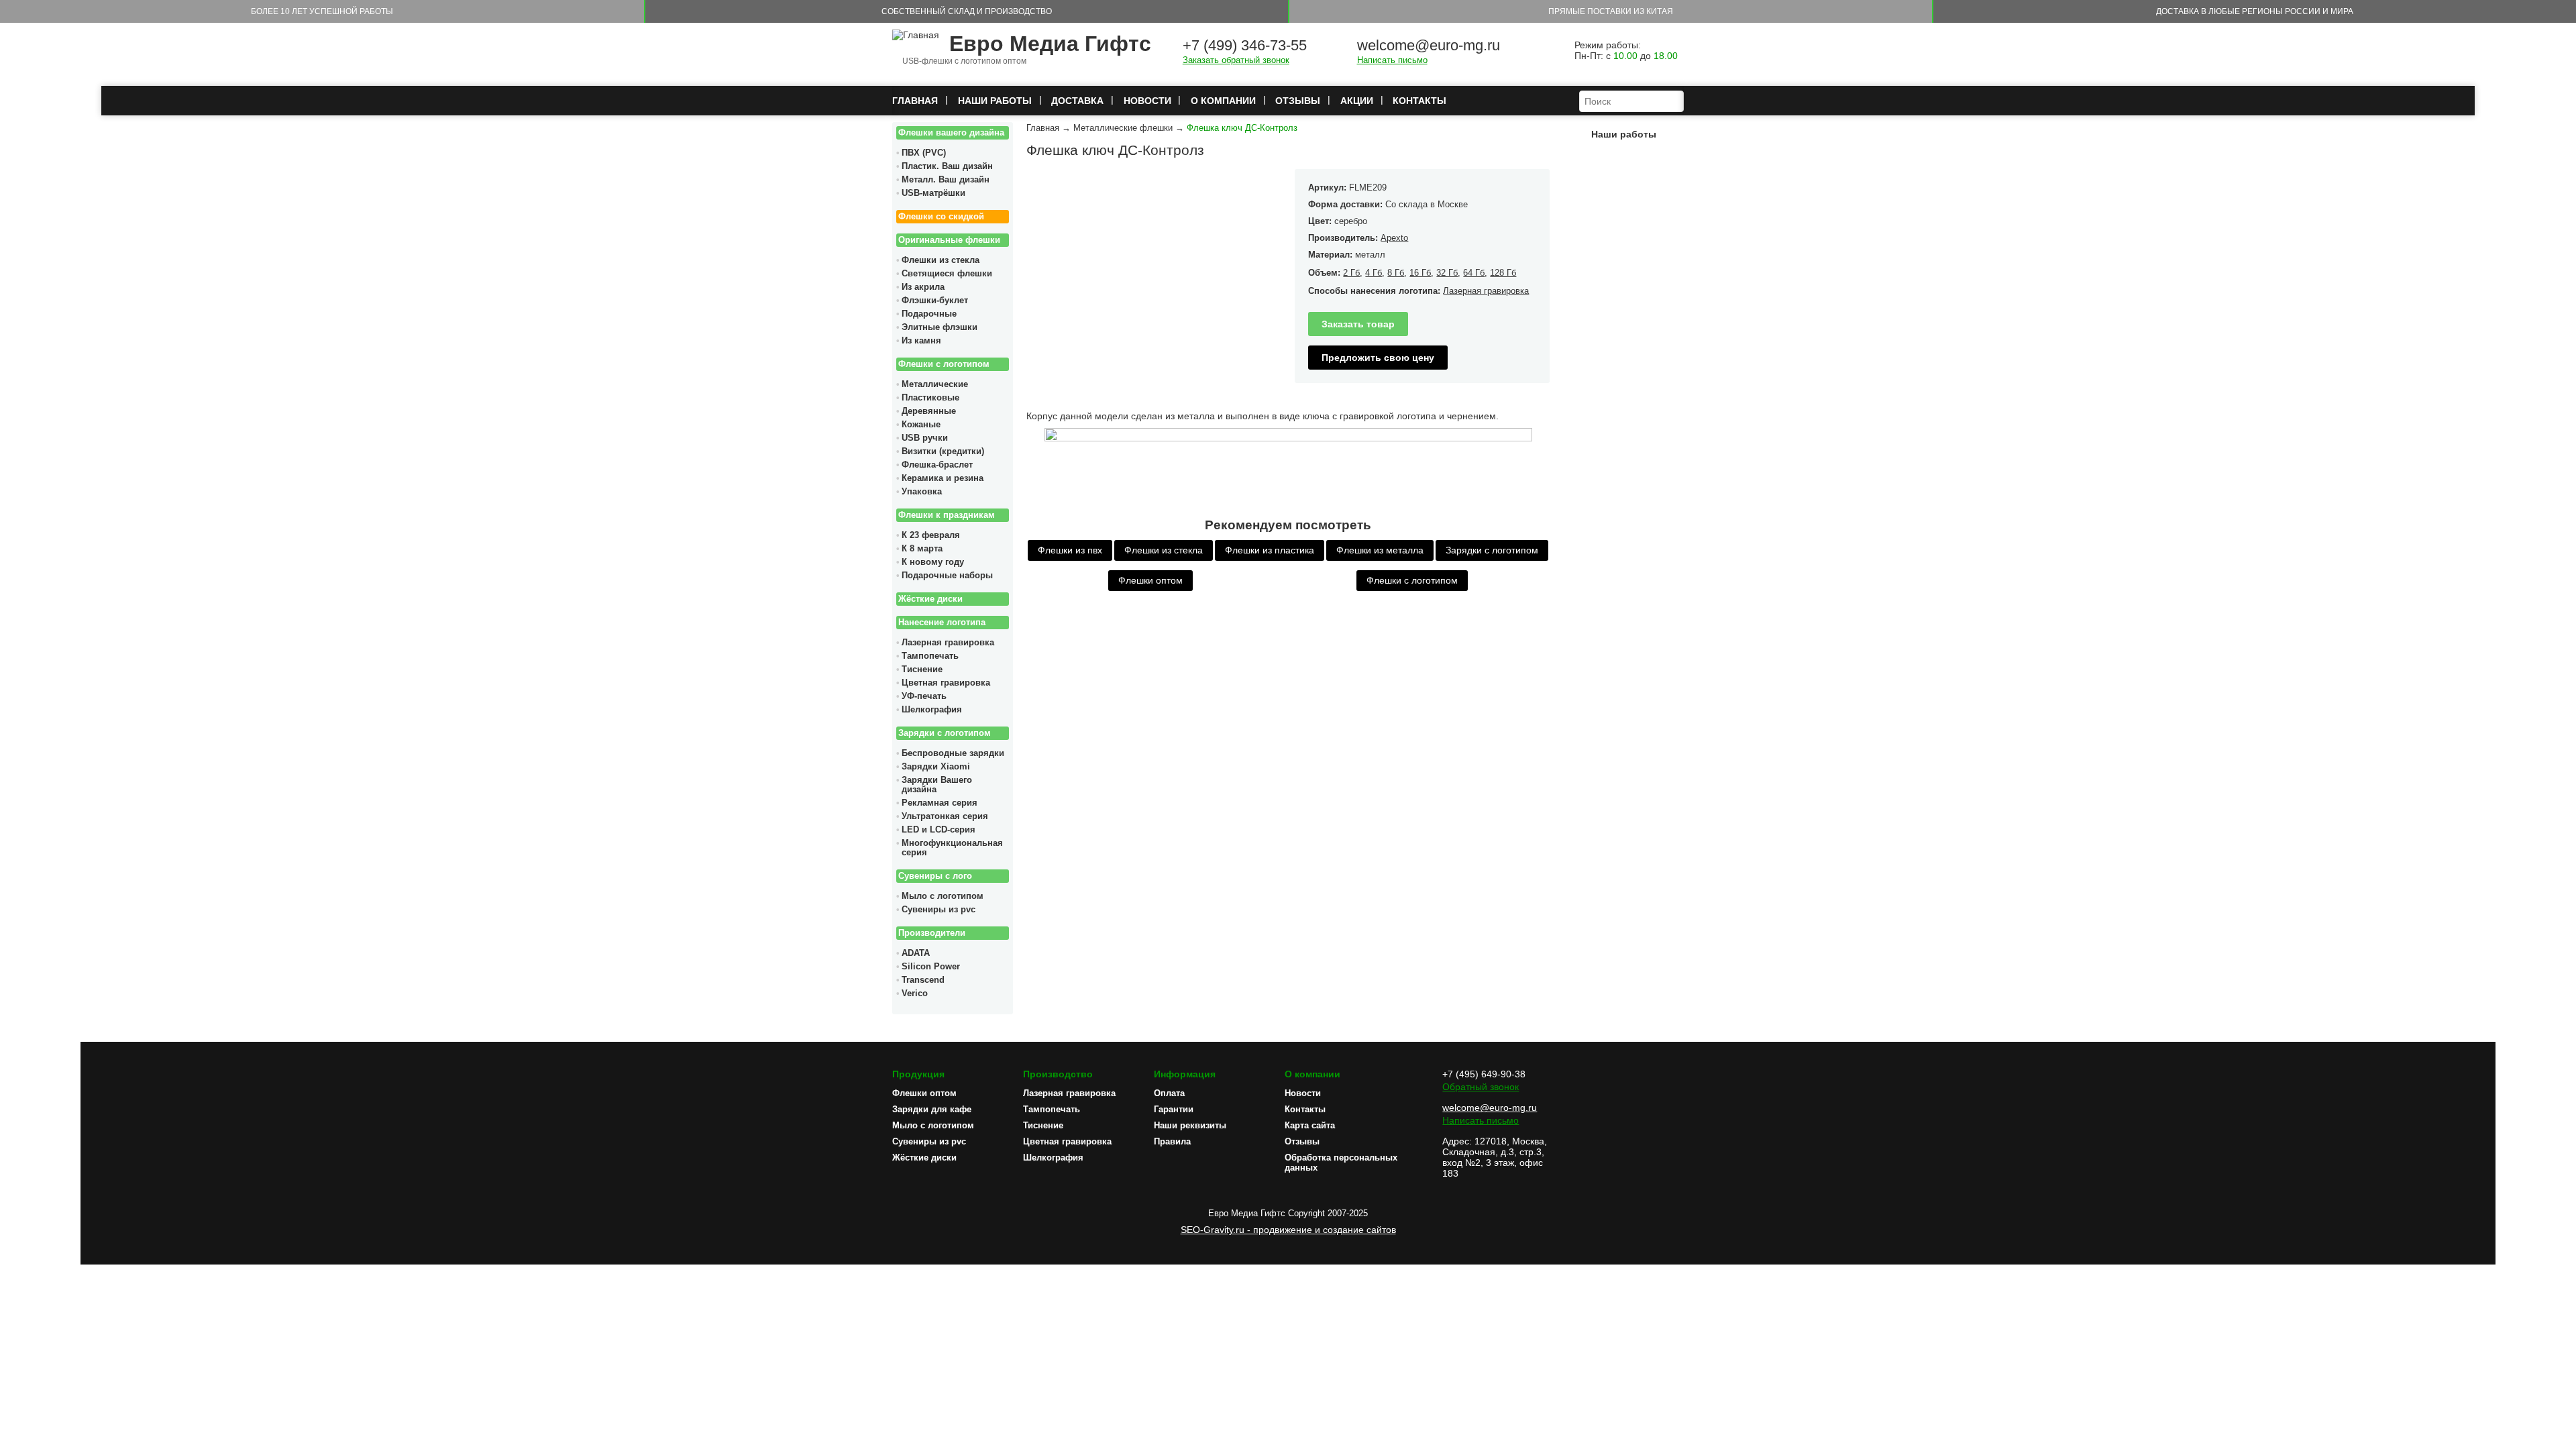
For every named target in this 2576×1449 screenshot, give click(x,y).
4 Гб (1374, 273)
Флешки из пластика (1270, 550)
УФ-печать (924, 696)
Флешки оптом (1150, 580)
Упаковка (922, 492)
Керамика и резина (943, 478)
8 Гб (1396, 273)
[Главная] (916, 35)
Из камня (921, 341)
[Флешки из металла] (1288, 438)
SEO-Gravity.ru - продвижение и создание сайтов (1288, 1230)
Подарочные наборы (947, 576)
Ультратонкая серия (945, 816)
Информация (1185, 1074)
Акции (1357, 101)
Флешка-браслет (937, 465)
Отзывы (1298, 101)
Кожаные (921, 425)
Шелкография (932, 710)
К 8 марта (922, 549)
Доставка (1077, 101)
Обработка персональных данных (1341, 1163)
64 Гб (1474, 273)
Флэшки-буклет (935, 301)
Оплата (1169, 1093)
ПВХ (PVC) (924, 153)
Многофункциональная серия (952, 848)
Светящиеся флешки (947, 274)
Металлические (935, 384)
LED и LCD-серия (938, 830)
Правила (1172, 1141)
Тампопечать (930, 656)
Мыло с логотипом (943, 896)
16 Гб (1420, 273)
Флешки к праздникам (947, 515)
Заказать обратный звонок (1236, 60)
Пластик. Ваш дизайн (947, 166)
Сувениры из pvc (938, 910)
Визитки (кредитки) (943, 451)
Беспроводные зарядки (953, 753)
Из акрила (923, 287)
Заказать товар (1358, 324)
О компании (1223, 101)
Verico (915, 994)
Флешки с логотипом (944, 364)
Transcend (923, 980)
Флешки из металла (1380, 550)
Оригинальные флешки (949, 240)
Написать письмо (1392, 60)
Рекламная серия (940, 803)
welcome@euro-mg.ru (1429, 45)
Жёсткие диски (930, 599)
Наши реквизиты (1190, 1125)
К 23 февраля (931, 535)
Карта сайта (1310, 1125)
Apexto (1394, 238)
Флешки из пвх (1070, 550)
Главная (915, 101)
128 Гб (1503, 273)
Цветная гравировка (946, 683)
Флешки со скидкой (941, 217)
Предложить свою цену (1378, 358)
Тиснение (922, 669)
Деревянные (929, 411)
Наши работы (995, 101)
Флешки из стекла (941, 260)
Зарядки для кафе (932, 1109)
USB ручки (925, 438)
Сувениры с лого (935, 876)
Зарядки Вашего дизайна (937, 785)
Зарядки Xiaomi (936, 767)
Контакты (1419, 101)
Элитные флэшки (940, 327)
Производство (1058, 1074)
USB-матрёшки (933, 193)
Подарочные (929, 314)
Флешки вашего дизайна (951, 133)
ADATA (916, 953)
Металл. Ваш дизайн (946, 180)
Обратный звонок (1481, 1087)
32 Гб (1447, 273)
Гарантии (1174, 1109)
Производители (932, 933)
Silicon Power (931, 967)
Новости (1147, 101)
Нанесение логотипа (942, 623)
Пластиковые (930, 398)
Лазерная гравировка (948, 643)
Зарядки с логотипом (945, 733)
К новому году (933, 562)
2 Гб (1351, 273)
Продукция (918, 1074)
